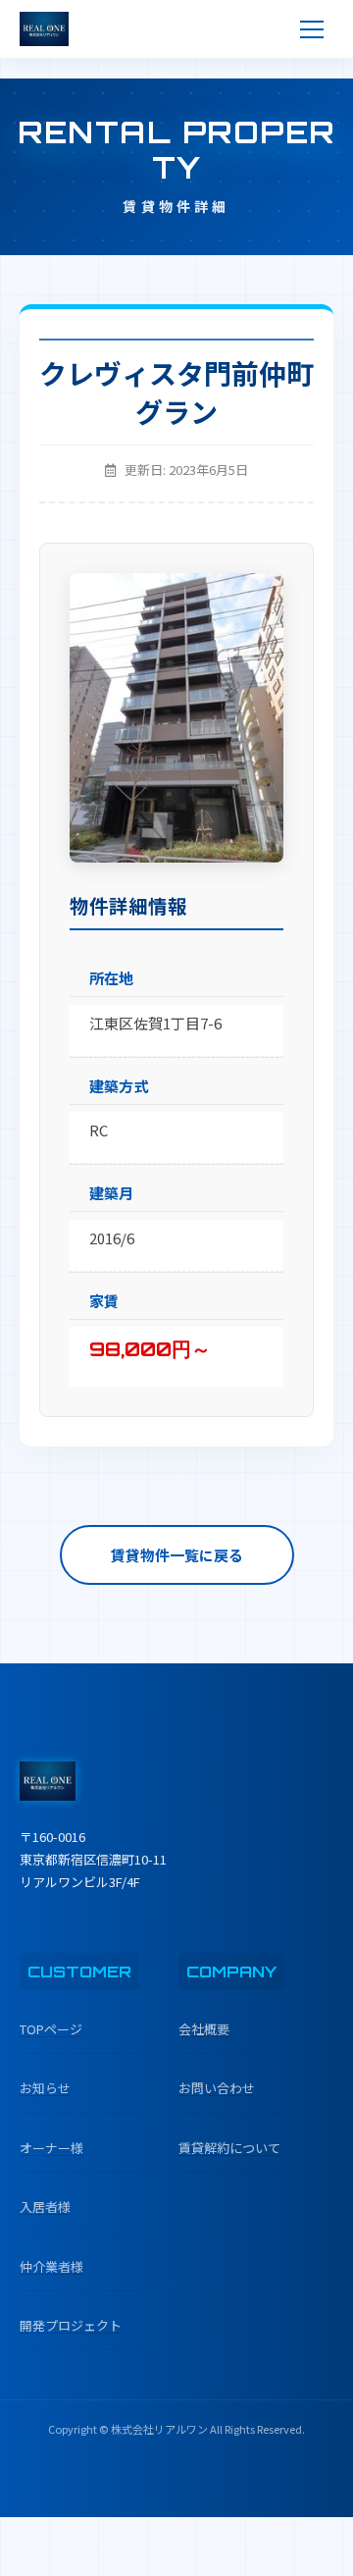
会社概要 (204, 2029)
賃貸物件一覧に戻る (177, 1555)
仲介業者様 (51, 2266)
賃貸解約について (229, 2148)
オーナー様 (51, 2148)
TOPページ (51, 2029)
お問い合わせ (217, 2088)
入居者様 (45, 2207)
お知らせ (45, 2088)
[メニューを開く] (312, 29)
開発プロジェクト (71, 2325)
